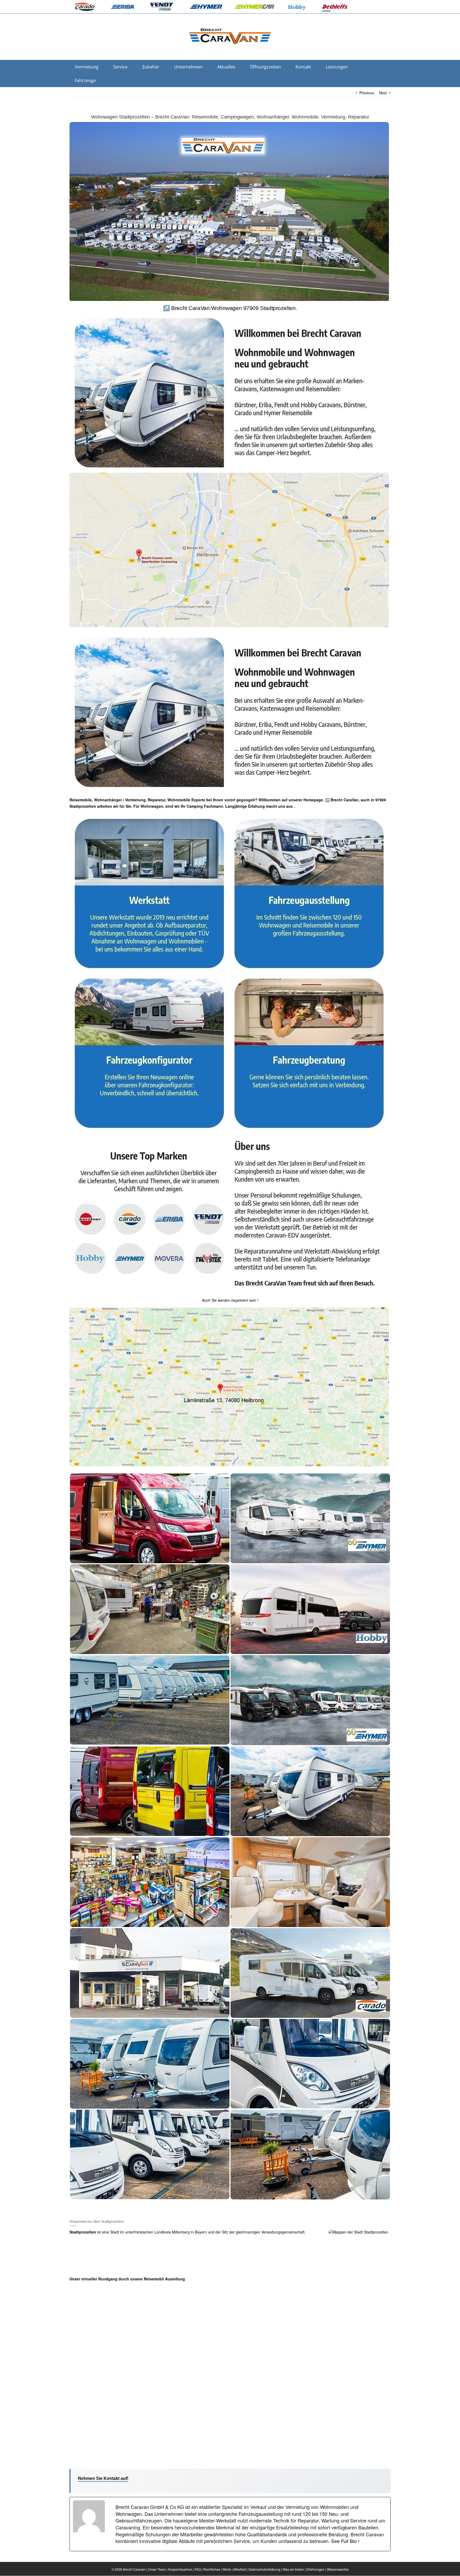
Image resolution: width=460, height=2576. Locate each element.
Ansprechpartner (180, 2569)
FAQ (198, 2569)
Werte (227, 2569)
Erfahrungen (315, 2569)
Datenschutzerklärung (264, 2569)
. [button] (294, 806)
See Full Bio (344, 2541)
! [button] (257, 1300)
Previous (367, 93)
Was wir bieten (293, 2569)
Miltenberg (181, 2232)
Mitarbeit (240, 2569)
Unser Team (157, 2569)
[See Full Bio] (359, 2541)
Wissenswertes (338, 2569)
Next (383, 93)
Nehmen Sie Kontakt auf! (103, 2478)
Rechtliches (212, 2569)
